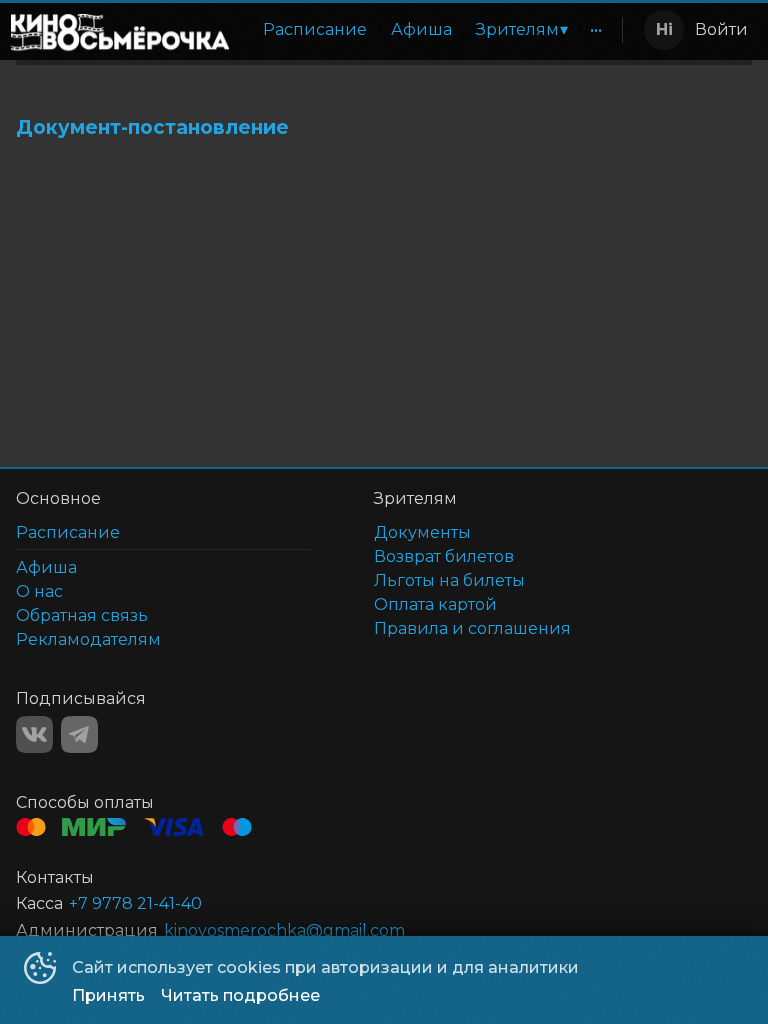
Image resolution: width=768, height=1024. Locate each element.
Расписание (315, 29)
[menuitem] (315, 30)
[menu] (429, 30)
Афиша (421, 29)
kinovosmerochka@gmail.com (284, 930)
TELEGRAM (79, 734)
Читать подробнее (240, 995)
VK (34, 734)
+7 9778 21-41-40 (135, 903)
